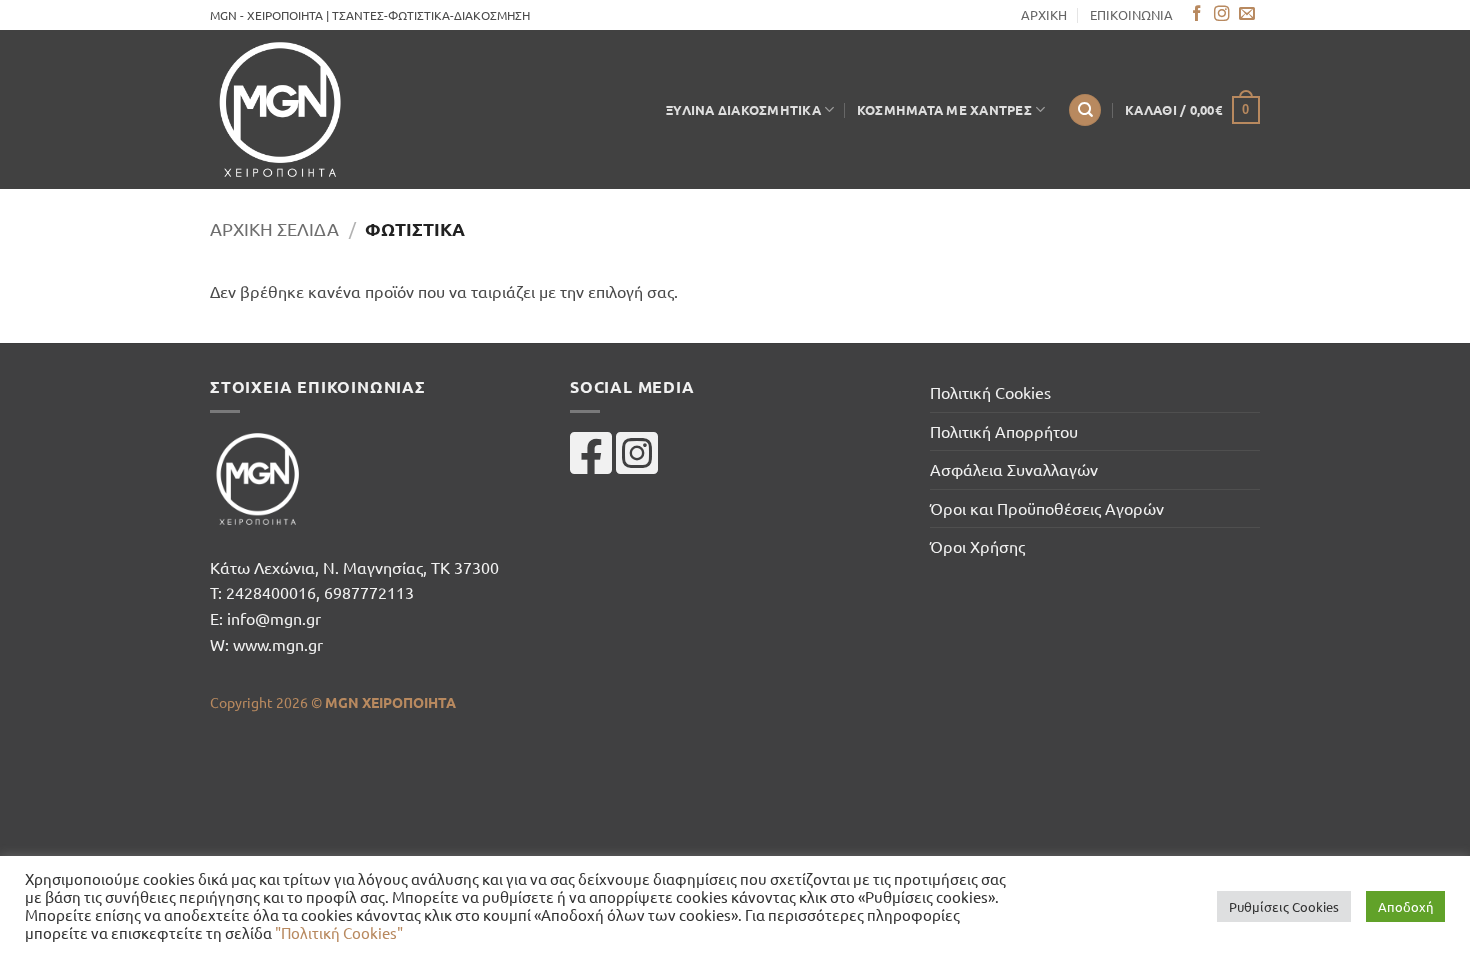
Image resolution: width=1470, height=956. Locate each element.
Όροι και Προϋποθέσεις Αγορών (1047, 508)
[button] (1192, 110)
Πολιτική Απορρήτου (1004, 431)
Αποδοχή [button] (1405, 906)
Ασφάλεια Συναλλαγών (1014, 469)
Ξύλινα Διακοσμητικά (743, 109)
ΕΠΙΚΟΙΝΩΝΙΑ (1131, 14)
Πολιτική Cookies (990, 392)
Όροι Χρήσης (977, 546)
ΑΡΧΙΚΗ (1044, 14)
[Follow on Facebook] (1197, 14)
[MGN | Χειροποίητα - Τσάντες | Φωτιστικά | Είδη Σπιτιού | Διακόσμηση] (295, 109)
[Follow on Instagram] (1222, 14)
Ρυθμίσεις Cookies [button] (1284, 906)
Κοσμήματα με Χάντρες (944, 109)
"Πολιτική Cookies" (339, 932)
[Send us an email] (1247, 14)
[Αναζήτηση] (1085, 110)
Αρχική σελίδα (274, 228)
